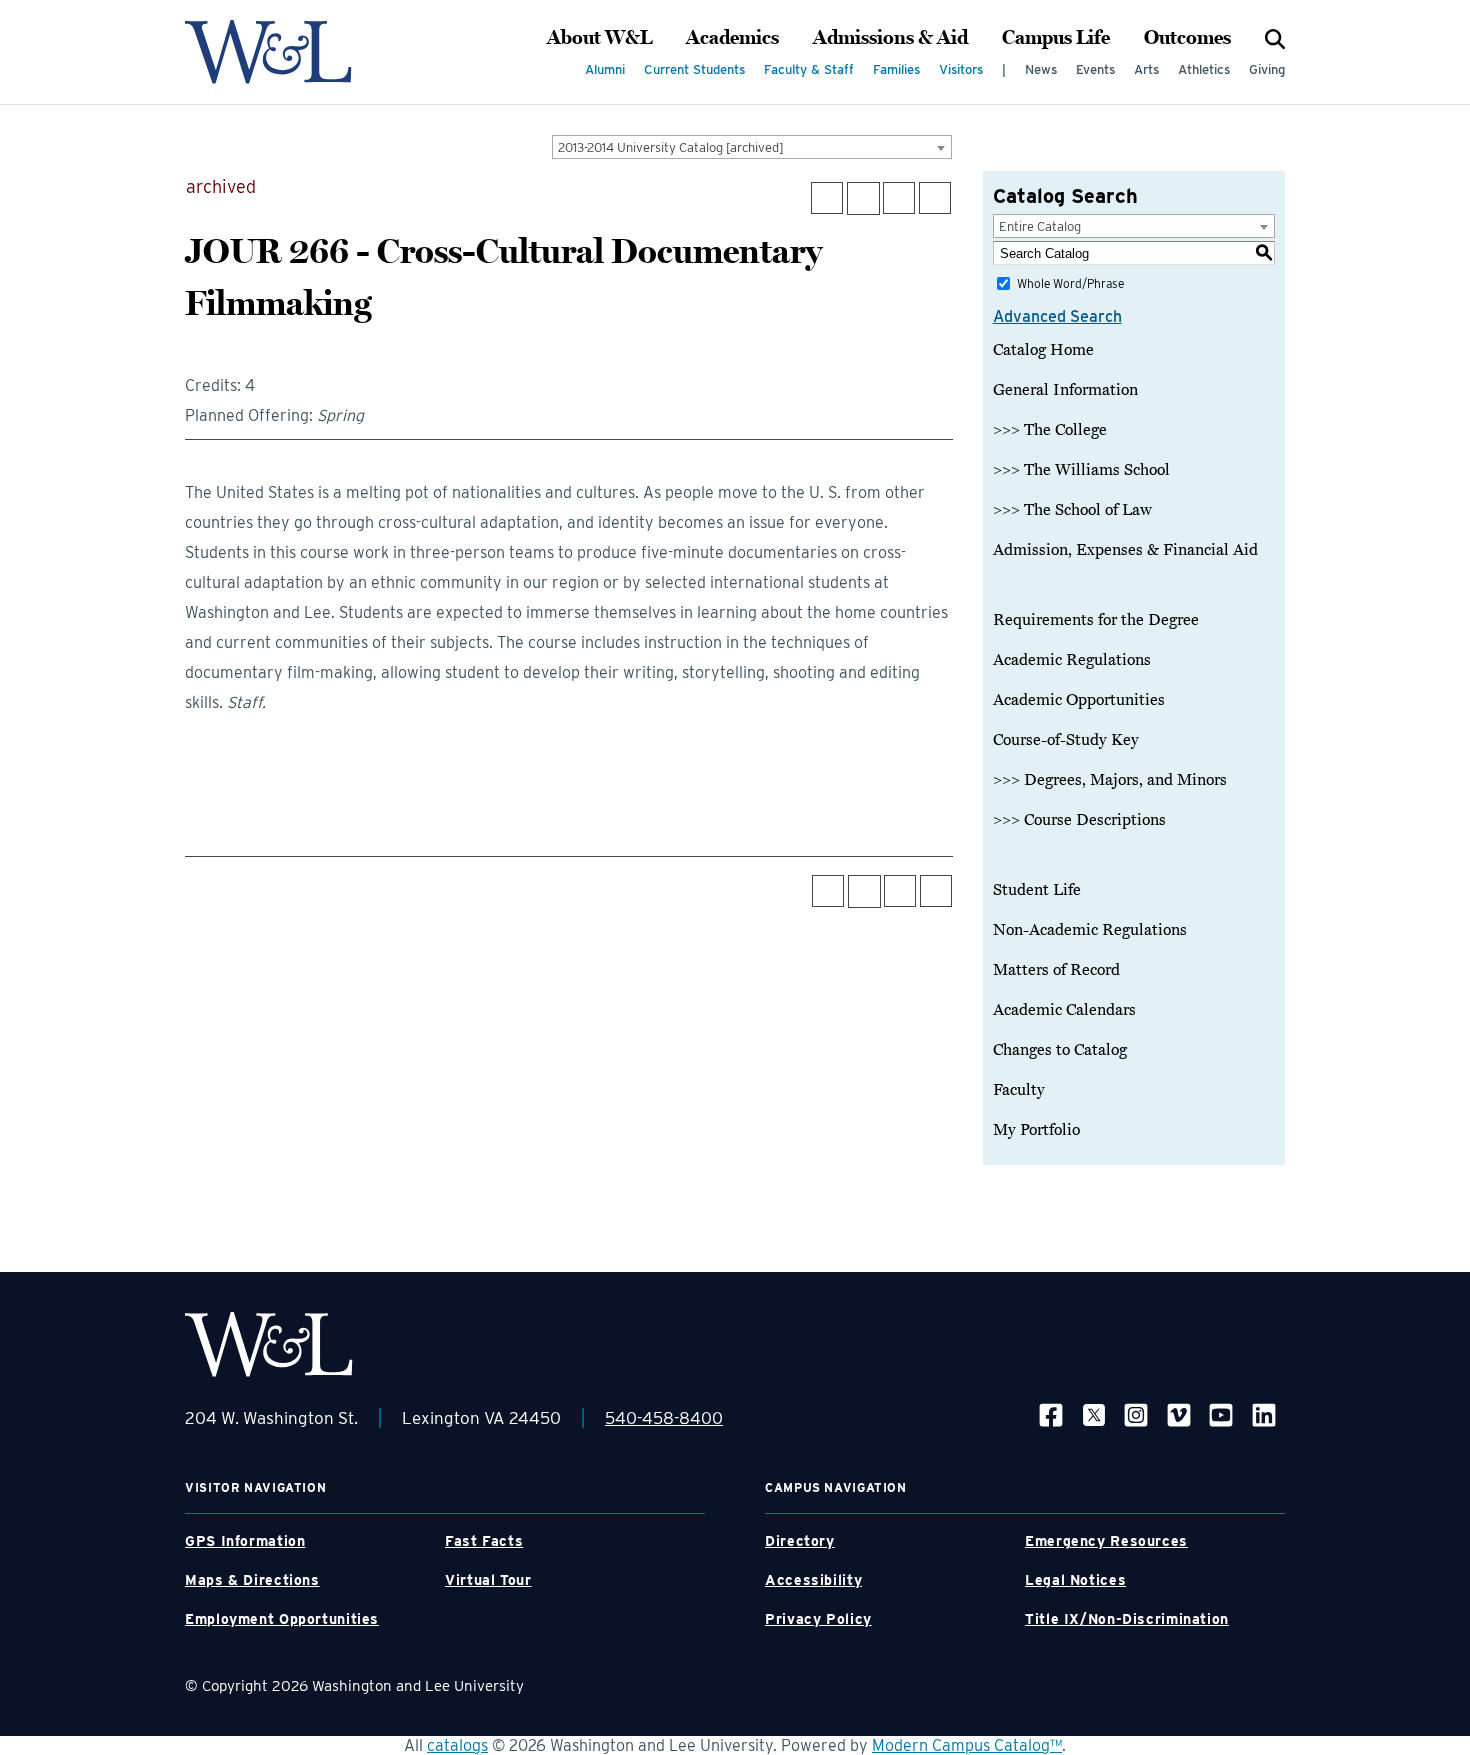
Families (896, 69)
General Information (1065, 390)
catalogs (457, 1745)
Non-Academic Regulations (1090, 930)
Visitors (961, 69)
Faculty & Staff (809, 69)
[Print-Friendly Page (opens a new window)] (899, 198)
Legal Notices (1075, 1580)
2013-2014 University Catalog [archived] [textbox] (671, 147)
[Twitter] (1094, 1414)
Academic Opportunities (1079, 700)
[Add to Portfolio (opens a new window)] (827, 198)
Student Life (1037, 890)
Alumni (605, 69)
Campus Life (1056, 38)
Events (1095, 69)
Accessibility (813, 1580)
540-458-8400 (664, 1418)
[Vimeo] (1179, 1414)
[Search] (1275, 38)
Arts (1146, 69)
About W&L (599, 38)
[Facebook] (1051, 1414)
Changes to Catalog (1060, 1050)
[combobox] (752, 147)
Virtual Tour (488, 1580)
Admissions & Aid (890, 38)
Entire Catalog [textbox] (1040, 226)
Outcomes (1187, 38)
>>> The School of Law (1072, 510)
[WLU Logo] (268, 52)
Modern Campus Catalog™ (967, 1745)
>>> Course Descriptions (1079, 820)
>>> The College (1050, 430)
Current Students (694, 69)
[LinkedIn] (1264, 1414)
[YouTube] (1221, 1414)
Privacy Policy (818, 1619)
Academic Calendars (1064, 1010)
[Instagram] (1136, 1414)
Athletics (1204, 69)
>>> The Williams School (1081, 470)
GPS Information (245, 1541)
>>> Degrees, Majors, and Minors (1110, 780)
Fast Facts (484, 1541)
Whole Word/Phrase (1070, 283)
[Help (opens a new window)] (935, 198)
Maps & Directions (252, 1580)
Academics (732, 38)
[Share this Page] (863, 198)
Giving (1267, 69)
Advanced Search (1057, 316)
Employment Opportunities (282, 1619)
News (1041, 69)
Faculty (1019, 1090)
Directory (800, 1541)
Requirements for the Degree (1096, 620)
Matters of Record (1056, 970)
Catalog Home (1043, 350)
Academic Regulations (1072, 660)
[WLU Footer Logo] (269, 1344)
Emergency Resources (1106, 1541)
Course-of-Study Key (1066, 740)
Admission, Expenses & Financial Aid (1125, 550)
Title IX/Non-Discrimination (1127, 1619)
